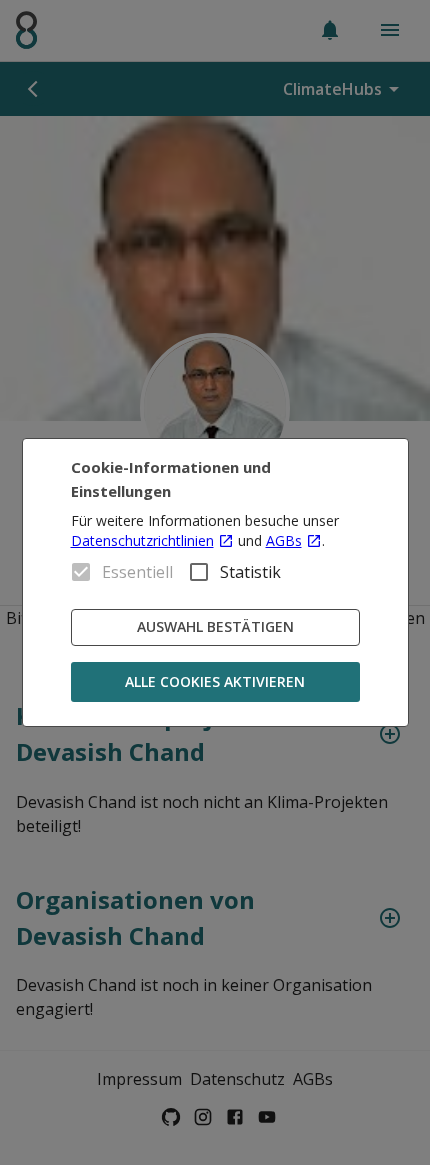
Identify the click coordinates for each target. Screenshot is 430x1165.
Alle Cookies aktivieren (215, 681)
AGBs (284, 540)
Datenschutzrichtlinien (142, 540)
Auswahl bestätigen (215, 626)
